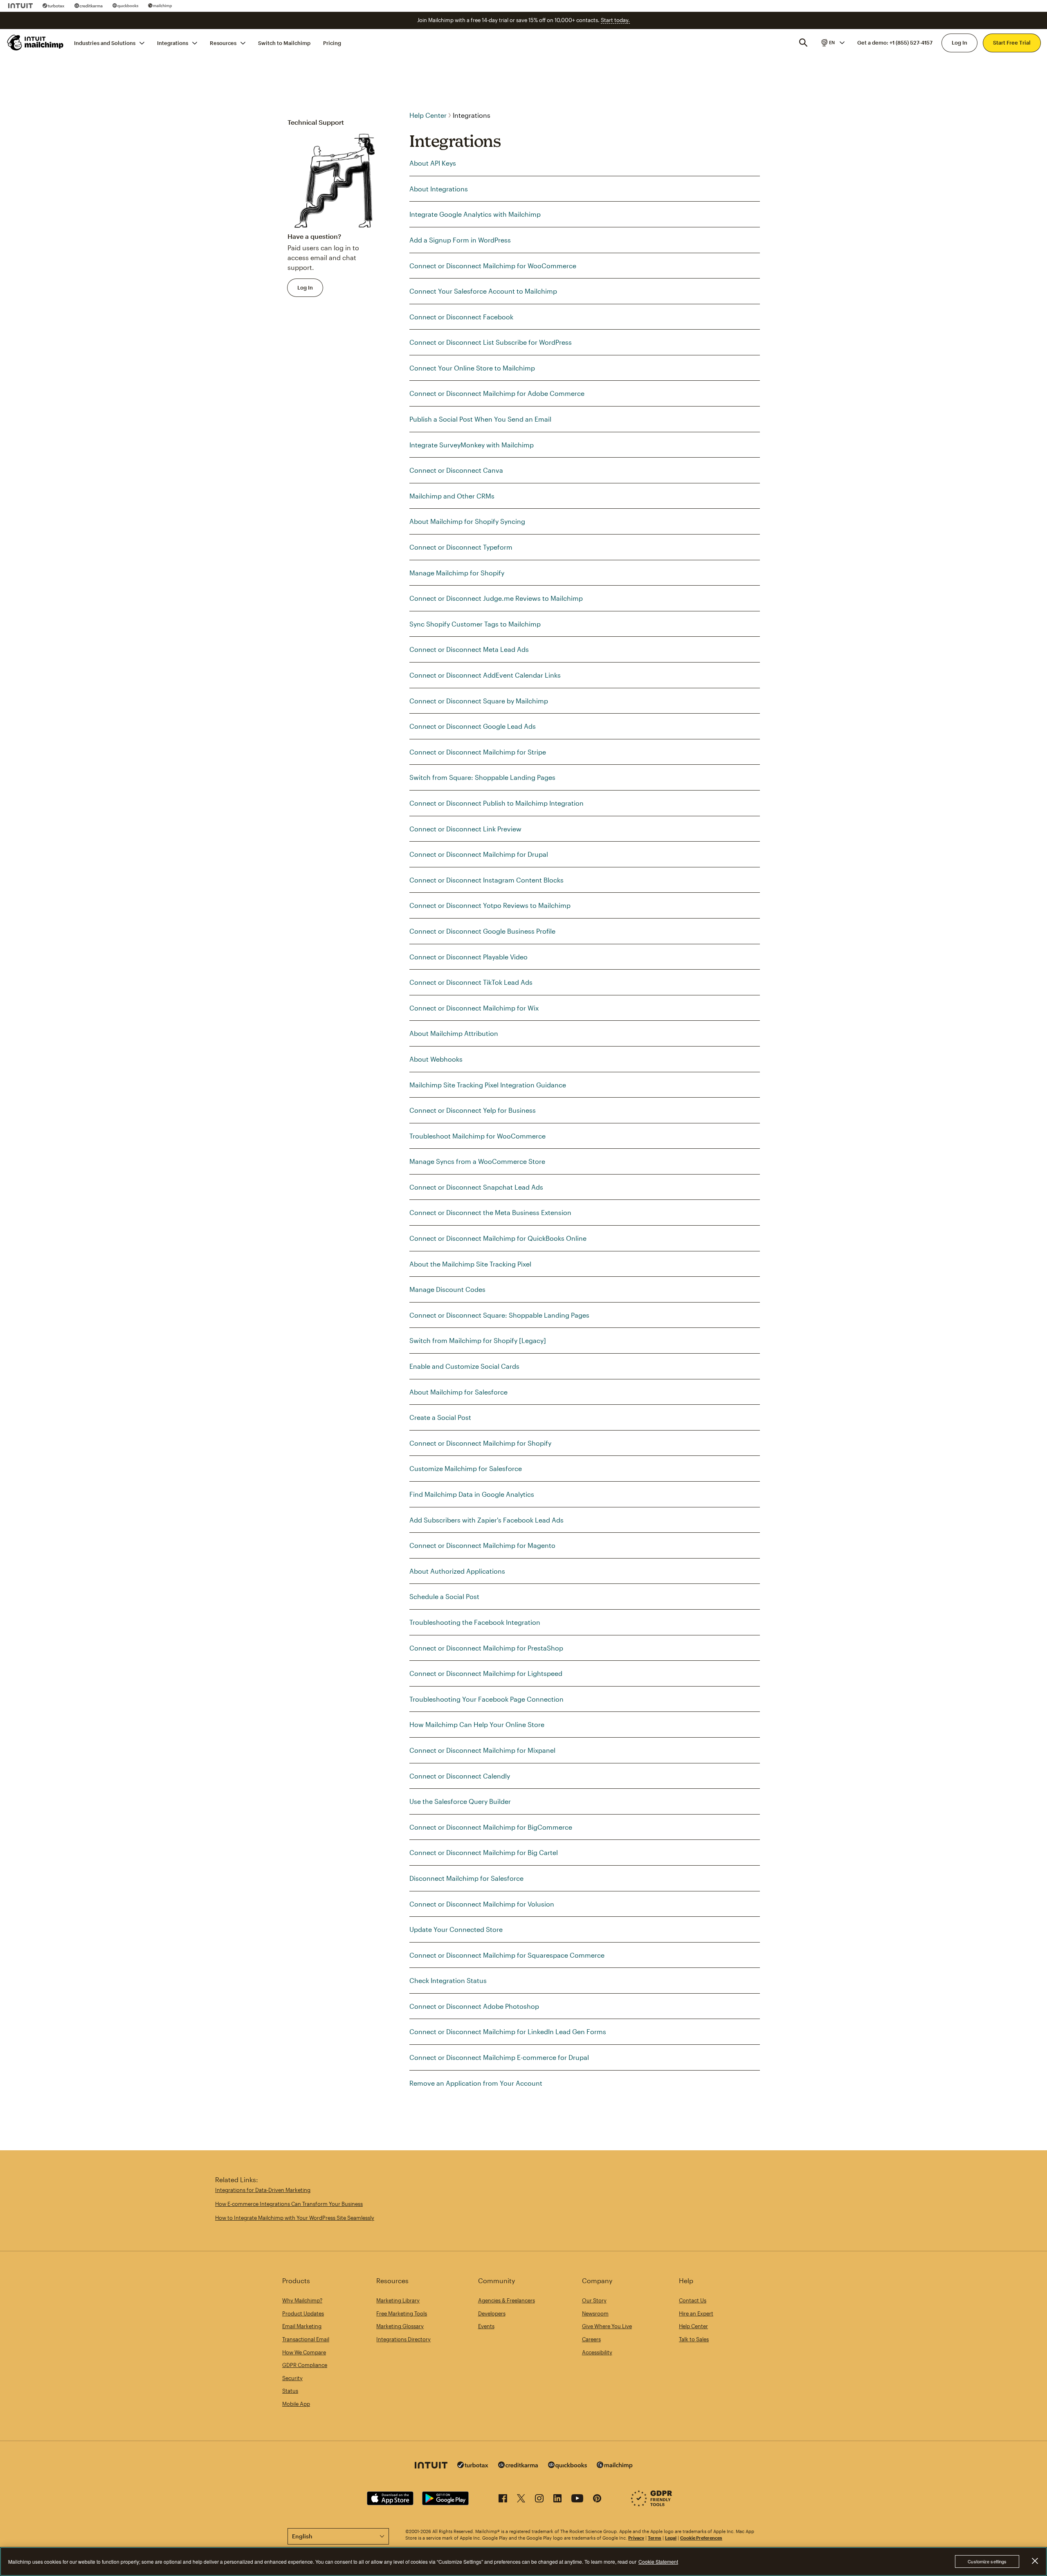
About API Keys (433, 163)
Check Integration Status (448, 1980)
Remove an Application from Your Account (476, 2083)
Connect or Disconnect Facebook (461, 317)
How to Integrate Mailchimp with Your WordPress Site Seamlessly (295, 2218)
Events (486, 2326)
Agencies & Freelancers (507, 2300)
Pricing (332, 43)
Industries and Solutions (105, 43)
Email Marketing (302, 2326)
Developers (492, 2313)
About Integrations (439, 189)
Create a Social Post (440, 1417)
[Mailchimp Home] (36, 43)
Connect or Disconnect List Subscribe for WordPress (491, 342)
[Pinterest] (597, 2500)
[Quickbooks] (125, 6)
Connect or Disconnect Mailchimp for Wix (474, 1008)
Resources (223, 43)
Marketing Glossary (400, 2326)
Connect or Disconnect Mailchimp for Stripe (478, 752)
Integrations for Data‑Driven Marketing (263, 2190)
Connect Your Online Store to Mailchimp (472, 368)
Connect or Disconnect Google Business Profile (482, 931)
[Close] (1035, 2561)
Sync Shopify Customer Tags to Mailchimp (475, 624)
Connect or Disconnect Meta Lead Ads (469, 649)
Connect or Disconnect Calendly (460, 1776)
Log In (959, 43)
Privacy (636, 2538)
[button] (832, 43)
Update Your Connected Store (456, 1929)
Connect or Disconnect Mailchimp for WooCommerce (493, 266)
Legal (671, 2538)
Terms (655, 2538)
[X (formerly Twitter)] (521, 2500)
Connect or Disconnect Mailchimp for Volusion (482, 1904)
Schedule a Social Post (444, 1596)
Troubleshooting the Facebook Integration (475, 1622)
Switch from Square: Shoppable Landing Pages (482, 777)
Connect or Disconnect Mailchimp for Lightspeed (486, 1673)
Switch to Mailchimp (284, 43)
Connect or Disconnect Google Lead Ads (473, 726)
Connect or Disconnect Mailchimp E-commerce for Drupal (499, 2057)
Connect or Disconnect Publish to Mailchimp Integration (497, 803)
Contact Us (693, 2300)
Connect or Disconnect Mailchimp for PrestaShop (486, 1648)
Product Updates (303, 2313)
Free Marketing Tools (402, 2313)
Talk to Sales (694, 2339)
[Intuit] (20, 6)
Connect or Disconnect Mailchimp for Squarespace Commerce (507, 1955)
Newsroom (595, 2313)
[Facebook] (503, 2500)
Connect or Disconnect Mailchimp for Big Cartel (484, 1852)
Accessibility (597, 2352)
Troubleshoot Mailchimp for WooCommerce (477, 1136)
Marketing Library (398, 2300)
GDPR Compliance (305, 2365)
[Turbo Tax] (54, 6)
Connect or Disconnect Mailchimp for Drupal (479, 854)
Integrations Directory (403, 2339)
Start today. (615, 20)
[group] (832, 43)
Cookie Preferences (701, 2538)
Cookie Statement (658, 2561)
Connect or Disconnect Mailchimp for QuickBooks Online (498, 1238)
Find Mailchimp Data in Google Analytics (472, 1494)
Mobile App (296, 2404)
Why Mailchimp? (302, 2300)
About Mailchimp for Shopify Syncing (467, 521)
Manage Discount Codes (447, 1289)
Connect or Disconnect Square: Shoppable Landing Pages (499, 1315)
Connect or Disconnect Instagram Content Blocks (486, 880)
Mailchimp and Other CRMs (452, 496)
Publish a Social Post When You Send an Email (480, 419)
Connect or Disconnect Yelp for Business (473, 1110)
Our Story (594, 2300)
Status (290, 2391)
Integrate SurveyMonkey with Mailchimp (472, 445)
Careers (591, 2339)
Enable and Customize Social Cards (464, 1366)
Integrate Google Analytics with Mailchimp (475, 214)
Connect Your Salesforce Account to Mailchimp (483, 291)
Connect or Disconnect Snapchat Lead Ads (476, 1187)
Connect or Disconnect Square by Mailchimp (479, 701)
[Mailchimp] (160, 6)
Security (292, 2378)
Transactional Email (306, 2339)
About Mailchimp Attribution (454, 1033)
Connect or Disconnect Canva (456, 470)
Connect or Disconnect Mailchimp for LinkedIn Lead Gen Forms (508, 2031)
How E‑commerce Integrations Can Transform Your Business (289, 2204)
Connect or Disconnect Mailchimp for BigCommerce (491, 1827)
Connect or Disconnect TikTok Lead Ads (471, 982)
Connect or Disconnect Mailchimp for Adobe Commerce (497, 393)
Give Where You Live (607, 2326)
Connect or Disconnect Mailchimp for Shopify (480, 1443)
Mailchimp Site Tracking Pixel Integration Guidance (488, 1085)
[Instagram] (539, 2500)
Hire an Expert (696, 2313)
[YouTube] (577, 2500)
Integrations (173, 43)
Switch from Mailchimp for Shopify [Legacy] (478, 1340)
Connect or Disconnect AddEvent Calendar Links (485, 675)
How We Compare (304, 2352)
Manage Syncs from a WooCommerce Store (477, 1161)
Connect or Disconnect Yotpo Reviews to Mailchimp (490, 905)
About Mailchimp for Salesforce (458, 1392)
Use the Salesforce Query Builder (460, 1801)
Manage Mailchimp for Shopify (457, 573)
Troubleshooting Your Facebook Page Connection (486, 1699)
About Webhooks (436, 1059)
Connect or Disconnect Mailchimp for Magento (482, 1545)
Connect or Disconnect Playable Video (468, 957)
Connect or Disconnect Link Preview (465, 829)
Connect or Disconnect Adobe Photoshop (474, 2006)
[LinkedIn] (557, 2500)
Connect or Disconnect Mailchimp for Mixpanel (482, 1750)
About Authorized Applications (457, 1571)
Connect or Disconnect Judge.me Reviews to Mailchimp (496, 598)
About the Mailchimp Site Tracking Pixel (470, 1264)
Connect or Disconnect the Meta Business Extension (490, 1212)
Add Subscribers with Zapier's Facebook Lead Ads (486, 1520)
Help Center (428, 115)
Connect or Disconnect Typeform (461, 547)
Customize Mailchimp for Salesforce (466, 1468)
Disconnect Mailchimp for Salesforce (466, 1878)
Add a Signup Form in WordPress (460, 240)
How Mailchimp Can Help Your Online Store (477, 1724)
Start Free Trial (1012, 43)
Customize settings (987, 2561)
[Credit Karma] (89, 6)
